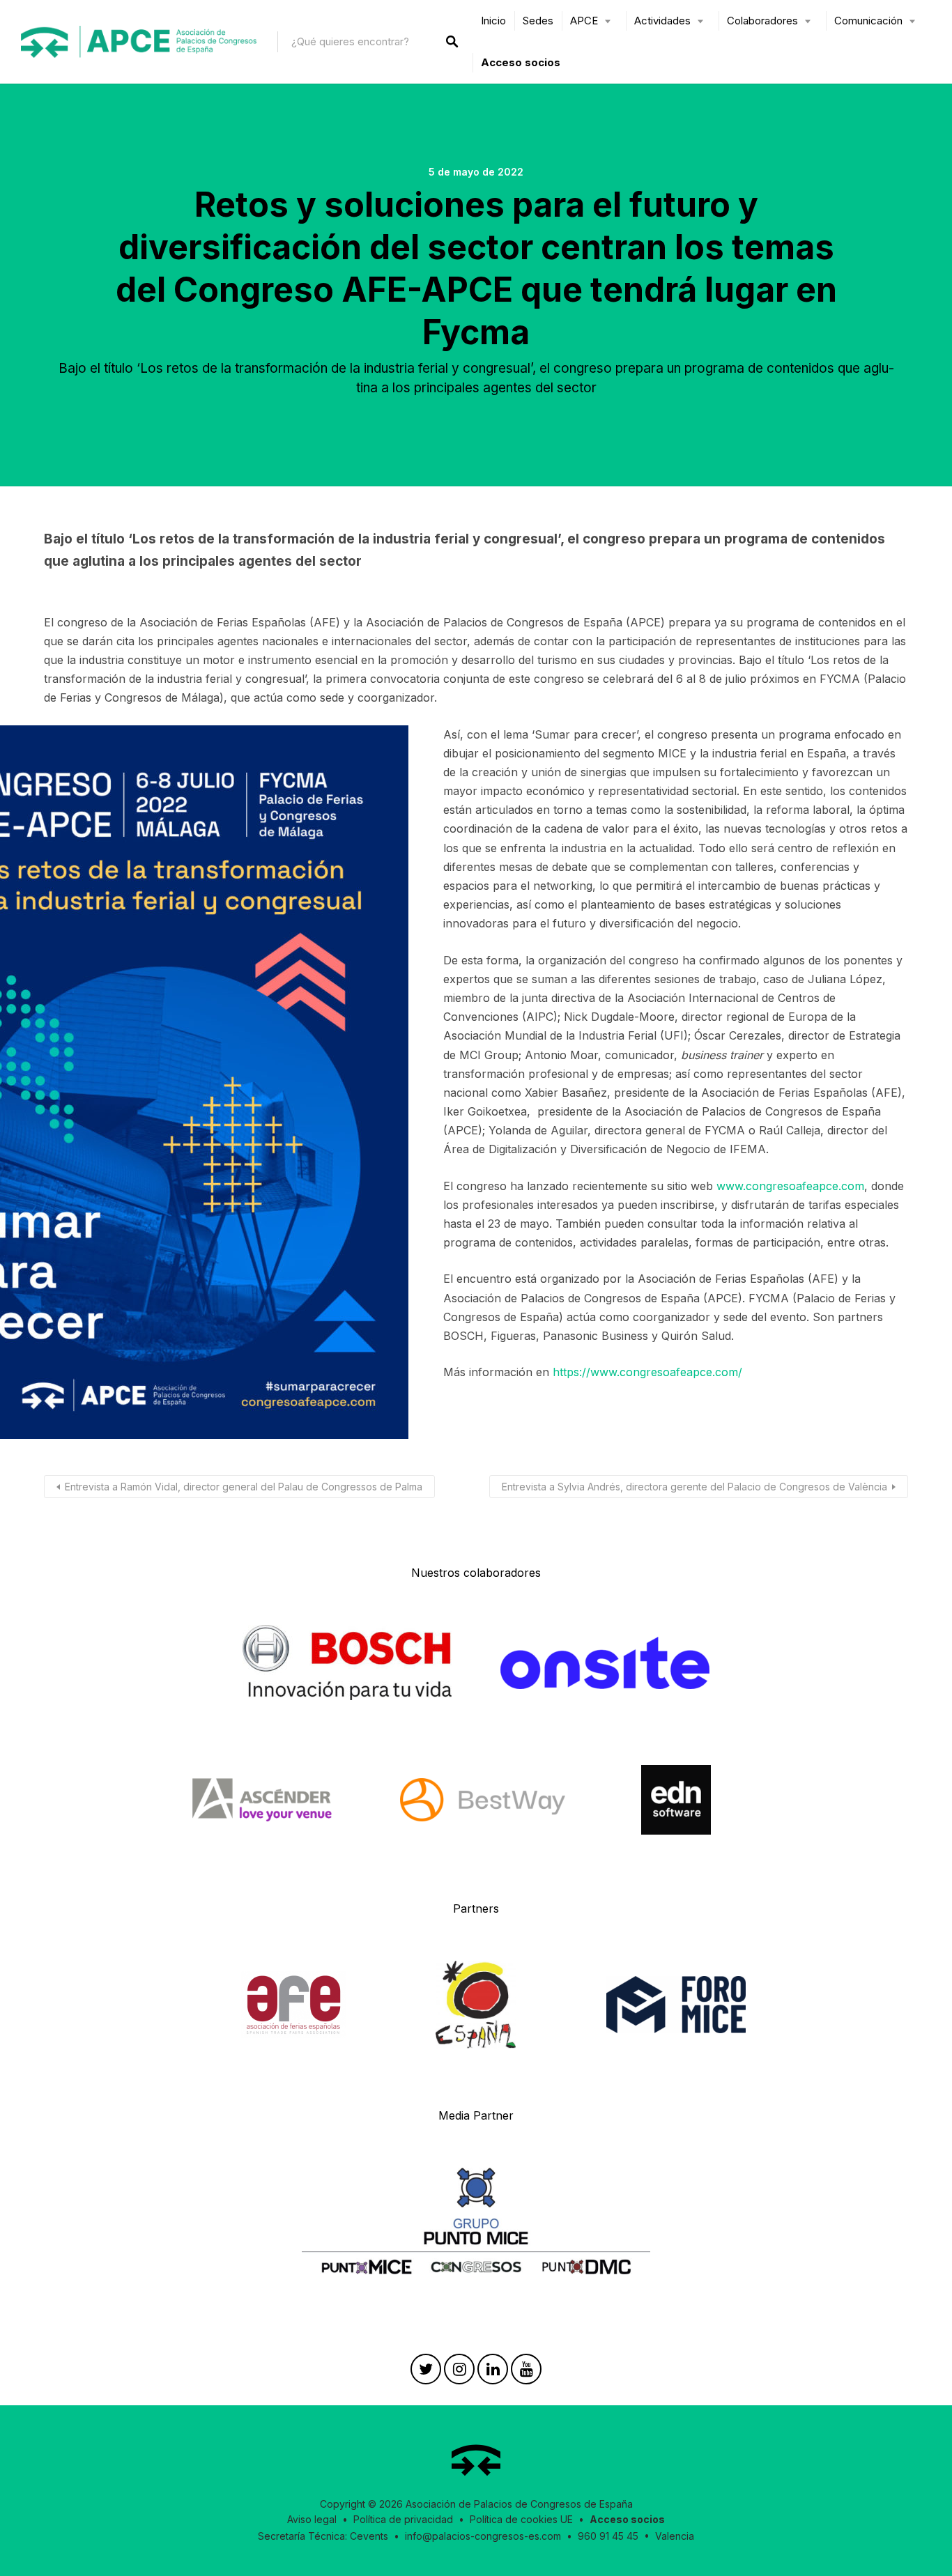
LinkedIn (493, 2373)
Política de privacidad (403, 2519)
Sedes (538, 21)
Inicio (493, 21)
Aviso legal (312, 2519)
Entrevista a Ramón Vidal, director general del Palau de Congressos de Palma (244, 1487)
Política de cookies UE (521, 2519)
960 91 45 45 (608, 2536)
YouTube (526, 2373)
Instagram (459, 2373)
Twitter (426, 2373)
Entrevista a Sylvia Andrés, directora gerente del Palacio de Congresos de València (694, 1487)
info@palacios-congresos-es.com (483, 2536)
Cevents (369, 2536)
